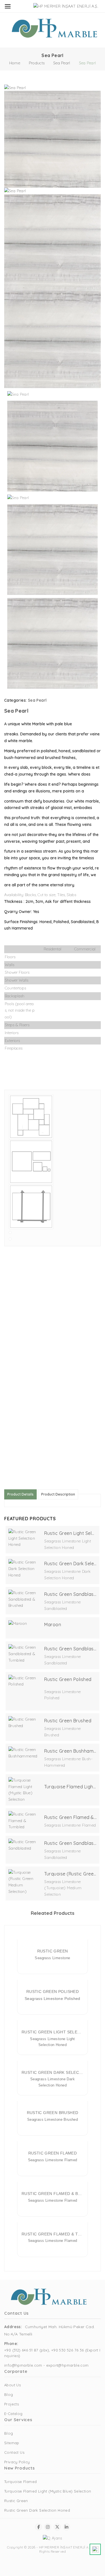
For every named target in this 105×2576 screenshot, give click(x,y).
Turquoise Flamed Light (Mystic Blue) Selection (70, 1787)
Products (37, 63)
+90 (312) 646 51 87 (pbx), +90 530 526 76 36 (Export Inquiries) (52, 2353)
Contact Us (14, 2452)
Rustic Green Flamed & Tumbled (70, 1817)
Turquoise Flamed (20, 2482)
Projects (11, 2404)
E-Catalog (13, 2414)
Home (15, 63)
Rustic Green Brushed (68, 1721)
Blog (9, 2394)
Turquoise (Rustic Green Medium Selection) (70, 1874)
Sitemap (12, 2443)
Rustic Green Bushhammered (70, 1751)
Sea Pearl (62, 63)
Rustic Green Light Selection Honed (70, 1533)
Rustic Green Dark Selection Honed (70, 1564)
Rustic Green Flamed (53, 2153)
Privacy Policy (17, 2462)
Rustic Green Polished (68, 1679)
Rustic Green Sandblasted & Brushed (70, 1594)
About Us (12, 2385)
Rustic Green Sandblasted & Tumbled (70, 1649)
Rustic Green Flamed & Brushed (53, 2194)
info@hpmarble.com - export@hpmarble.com (46, 2365)
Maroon (53, 1625)
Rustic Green (53, 1951)
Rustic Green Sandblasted (70, 1843)
